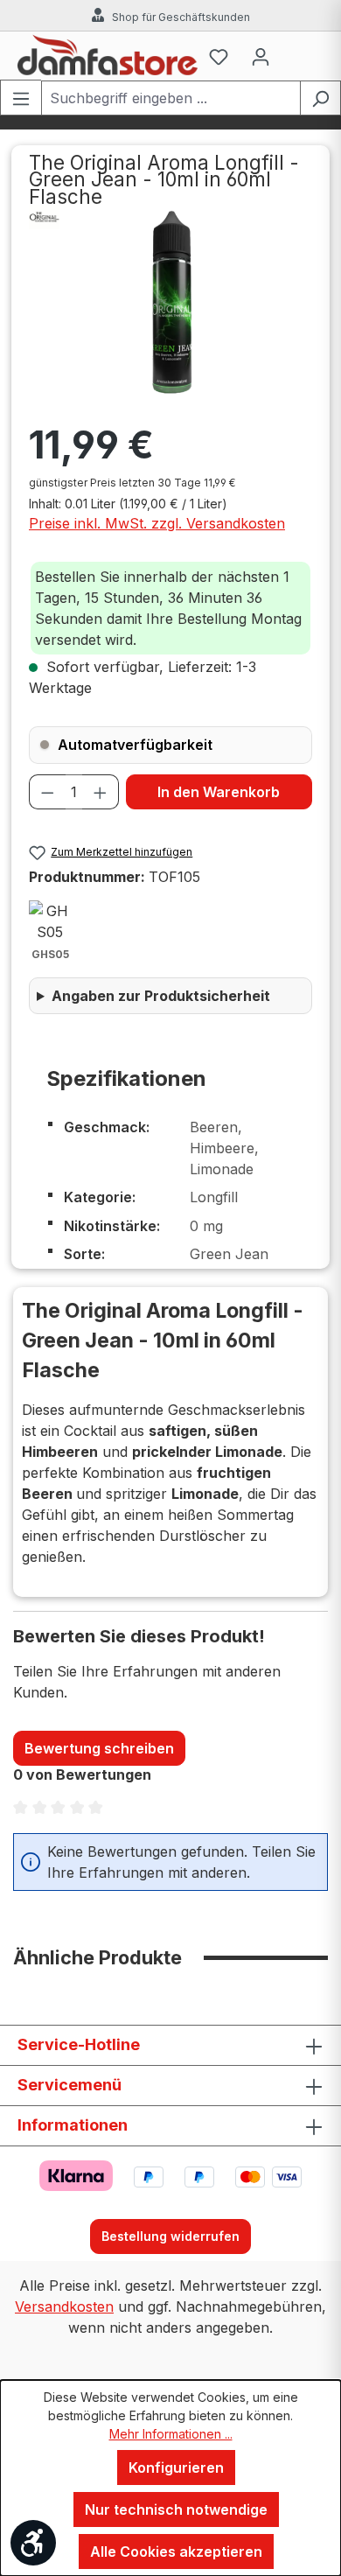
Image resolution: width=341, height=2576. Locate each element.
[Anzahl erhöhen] (101, 792)
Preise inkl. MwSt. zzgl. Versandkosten (157, 523)
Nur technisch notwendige (176, 2509)
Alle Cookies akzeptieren (176, 2551)
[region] (170, 303)
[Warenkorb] (303, 56)
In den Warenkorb (219, 792)
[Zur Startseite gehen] (108, 56)
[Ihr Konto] (261, 56)
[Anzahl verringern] (47, 792)
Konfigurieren (176, 2467)
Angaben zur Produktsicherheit (161, 996)
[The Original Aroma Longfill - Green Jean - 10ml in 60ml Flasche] (170, 303)
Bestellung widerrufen (170, 2236)
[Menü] (21, 98)
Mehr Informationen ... (171, 2434)
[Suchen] (320, 98)
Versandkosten (64, 2306)
